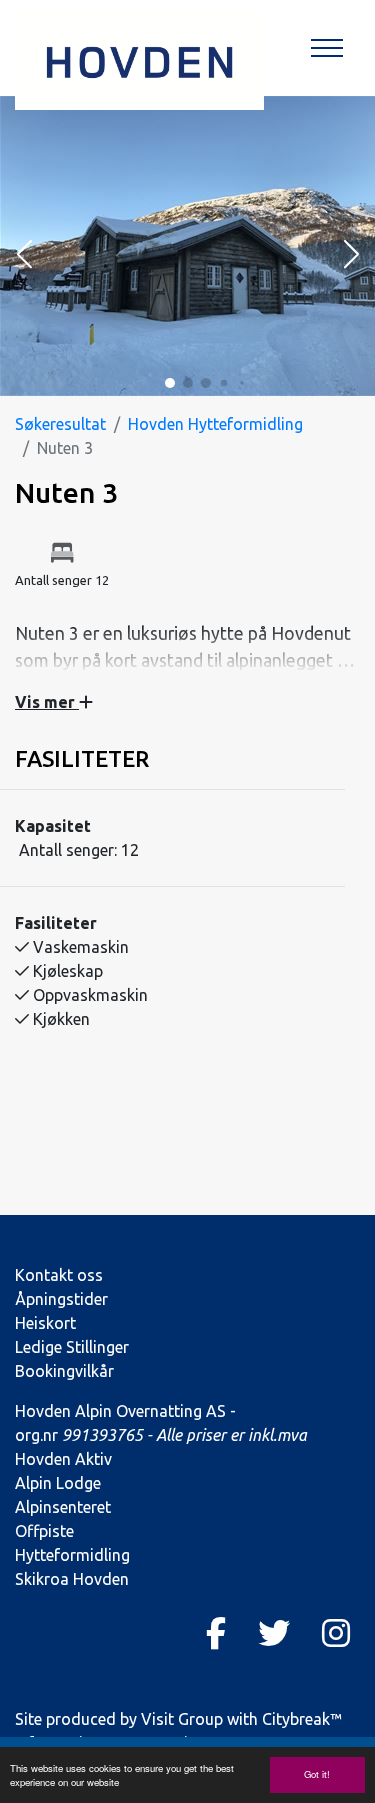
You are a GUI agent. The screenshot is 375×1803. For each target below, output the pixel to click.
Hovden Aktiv (63, 1459)
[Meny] (327, 48)
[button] (24, 256)
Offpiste (44, 1531)
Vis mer (47, 702)
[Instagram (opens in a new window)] (336, 1633)
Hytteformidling (72, 1555)
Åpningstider (61, 1299)
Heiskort (45, 1323)
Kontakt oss (59, 1275)
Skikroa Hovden (72, 1579)
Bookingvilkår (64, 1371)
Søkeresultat (60, 424)
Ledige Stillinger (72, 1347)
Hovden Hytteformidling (215, 424)
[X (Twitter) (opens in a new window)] (274, 1633)
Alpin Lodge (58, 1483)
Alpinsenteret (63, 1507)
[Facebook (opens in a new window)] (216, 1633)
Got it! (317, 1774)
